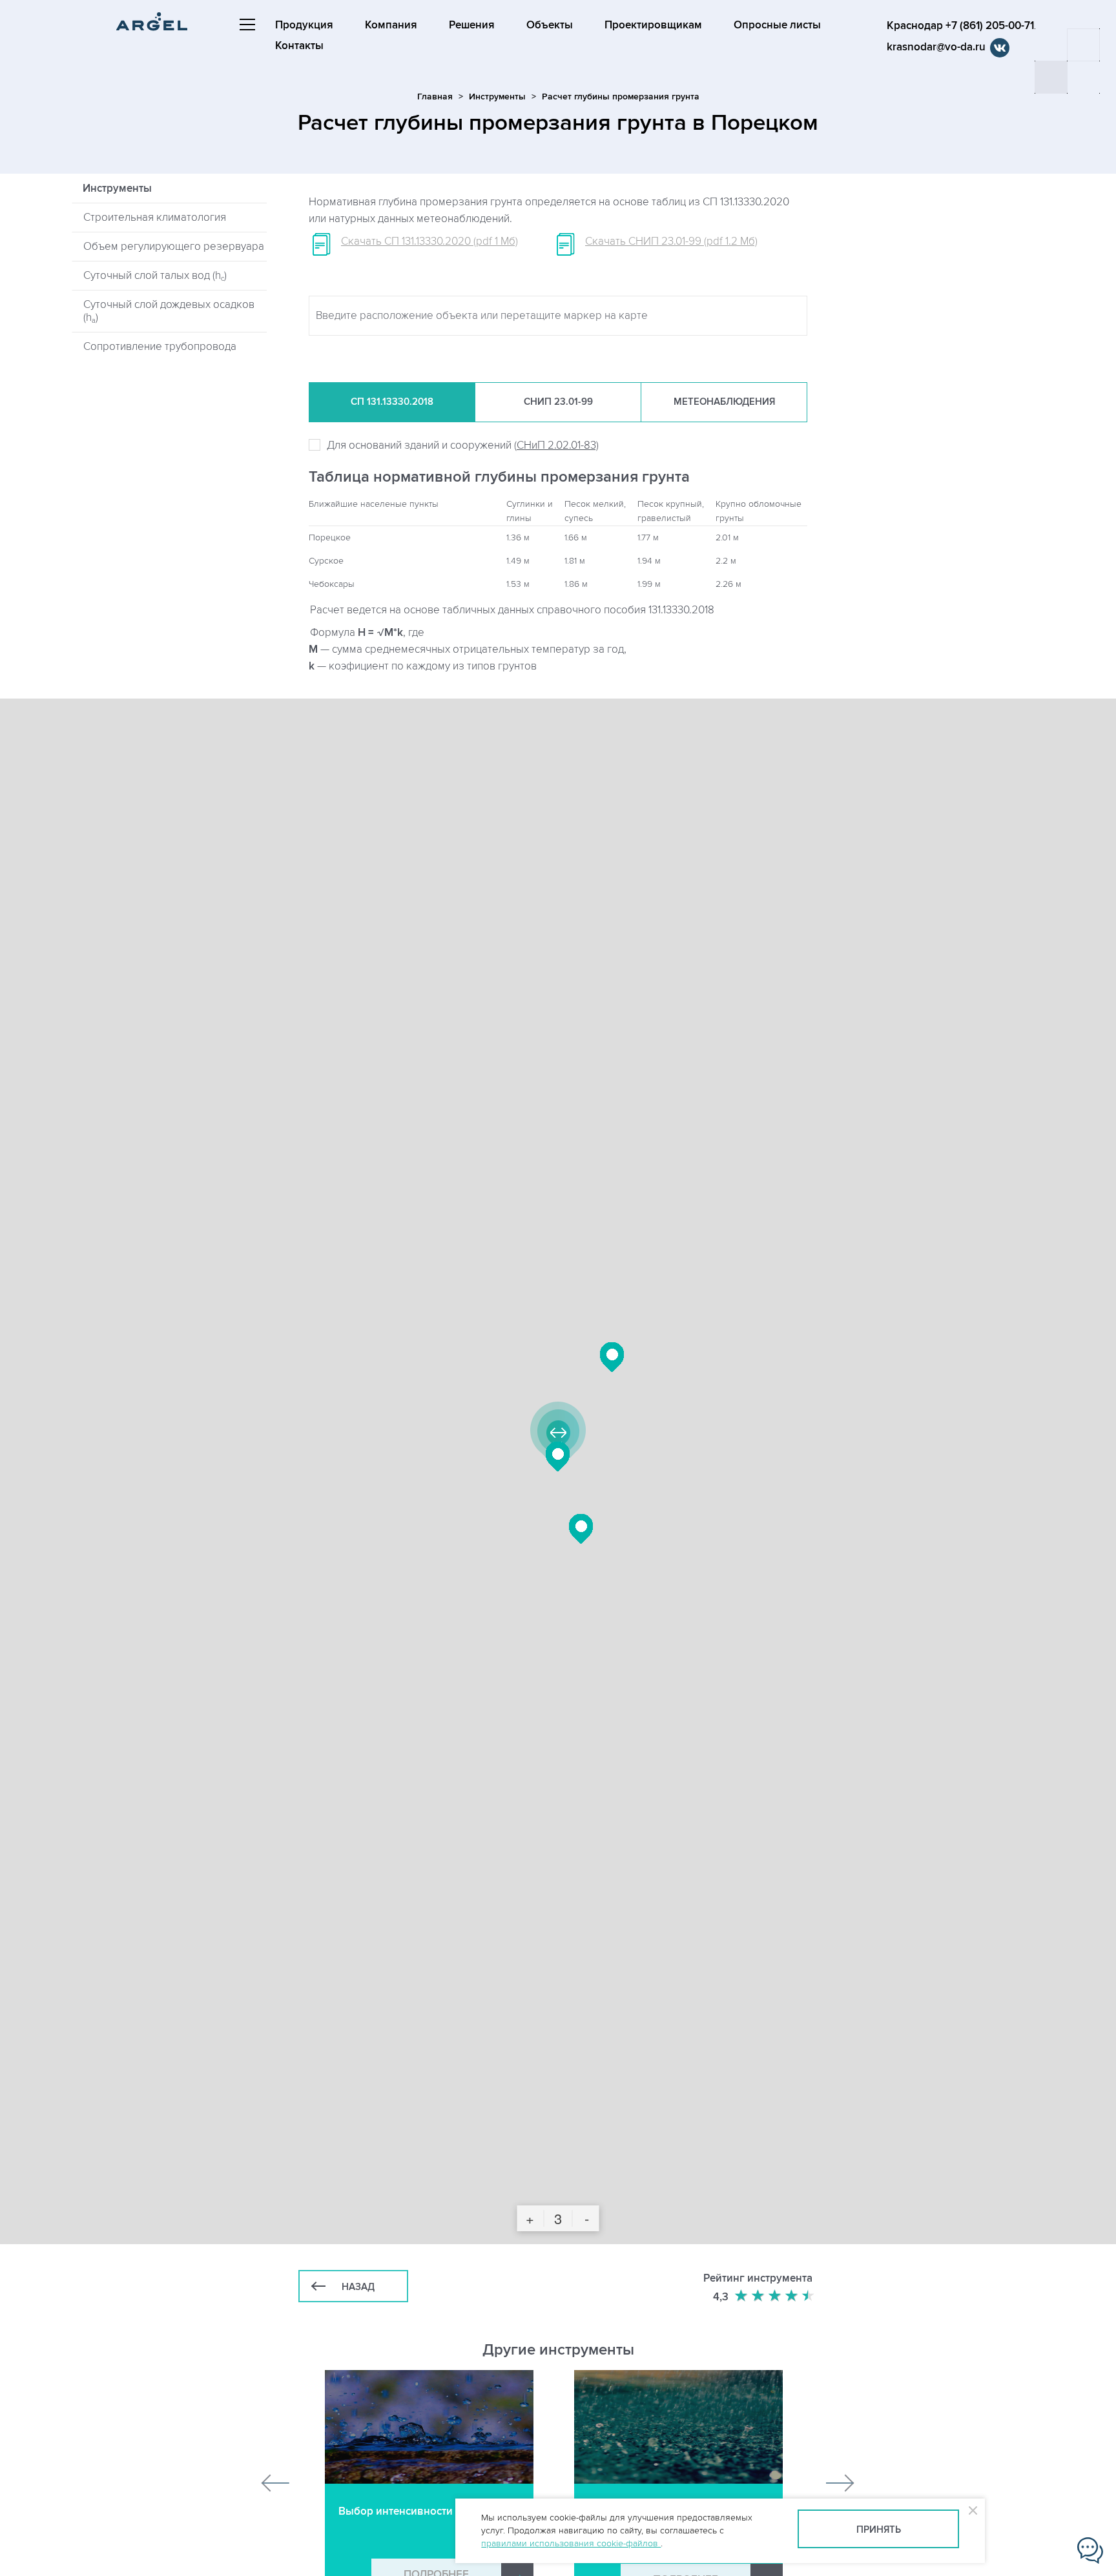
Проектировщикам (653, 25)
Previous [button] (276, 2483)
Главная (435, 97)
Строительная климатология (155, 218)
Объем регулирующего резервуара (174, 247)
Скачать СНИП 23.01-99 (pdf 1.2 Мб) (671, 241)
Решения (472, 25)
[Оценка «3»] (776, 2296)
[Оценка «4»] (792, 2296)
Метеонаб (724, 402)
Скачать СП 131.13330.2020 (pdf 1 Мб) (429, 241)
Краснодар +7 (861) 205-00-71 (960, 26)
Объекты (550, 25)
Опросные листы (777, 25)
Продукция (304, 25)
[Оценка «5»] (809, 2296)
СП (392, 402)
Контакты (299, 46)
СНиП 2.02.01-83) (558, 445)
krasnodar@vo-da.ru (936, 47)
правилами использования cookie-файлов (571, 2543)
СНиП (558, 402)
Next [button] (840, 2483)
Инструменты (497, 97)
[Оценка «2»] (759, 2296)
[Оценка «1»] (742, 2296)
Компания (391, 25)
